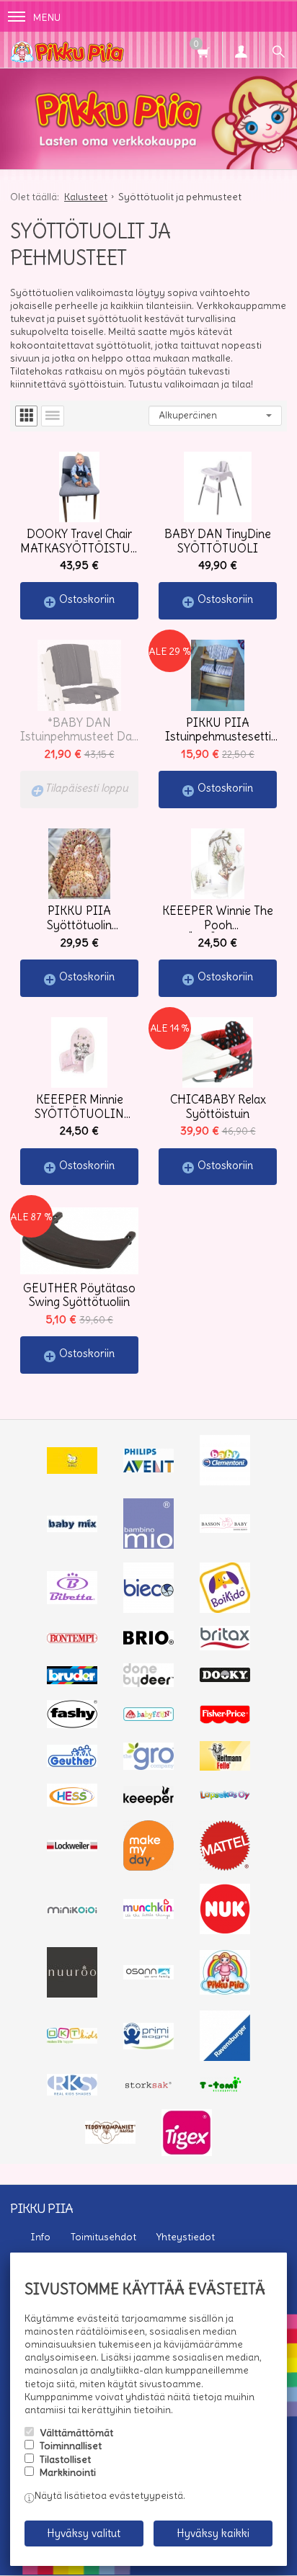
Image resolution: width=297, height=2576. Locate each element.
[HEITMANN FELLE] (225, 1767)
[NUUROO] (72, 1994)
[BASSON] (225, 1529)
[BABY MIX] (72, 1529)
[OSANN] (148, 1976)
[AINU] (72, 1470)
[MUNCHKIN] (148, 1915)
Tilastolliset (65, 2459)
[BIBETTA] (72, 1601)
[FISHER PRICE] (225, 1720)
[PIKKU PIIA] (225, 1991)
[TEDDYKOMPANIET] (110, 2140)
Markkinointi (68, 2472)
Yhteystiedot (186, 2237)
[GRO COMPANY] (148, 1766)
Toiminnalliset (71, 2446)
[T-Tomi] (225, 2090)
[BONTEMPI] (72, 1640)
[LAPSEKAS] (225, 1797)
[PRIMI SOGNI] (148, 2046)
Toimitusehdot (103, 2237)
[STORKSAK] (148, 2088)
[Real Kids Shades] (72, 2092)
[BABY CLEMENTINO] (225, 1482)
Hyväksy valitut (84, 2533)
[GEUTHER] (72, 1763)
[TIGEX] (187, 2152)
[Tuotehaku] (278, 50)
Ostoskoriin (87, 599)
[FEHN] (148, 1717)
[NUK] (225, 1931)
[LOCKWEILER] (72, 1848)
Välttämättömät (76, 2433)
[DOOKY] (225, 1678)
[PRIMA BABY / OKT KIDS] (72, 2040)
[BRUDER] (72, 1681)
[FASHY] (72, 1725)
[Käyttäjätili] (241, 50)
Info (40, 2237)
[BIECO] (148, 1609)
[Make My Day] (148, 1867)
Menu (47, 17)
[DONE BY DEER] (148, 1683)
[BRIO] (148, 1641)
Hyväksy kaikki (213, 2533)
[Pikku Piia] (115, 50)
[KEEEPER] (148, 1802)
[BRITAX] (225, 1647)
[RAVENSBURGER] (225, 2057)
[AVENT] (148, 1469)
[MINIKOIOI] (72, 1910)
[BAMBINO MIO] (148, 1545)
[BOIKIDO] (225, 1609)
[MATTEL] (225, 1867)
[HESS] (72, 1803)
